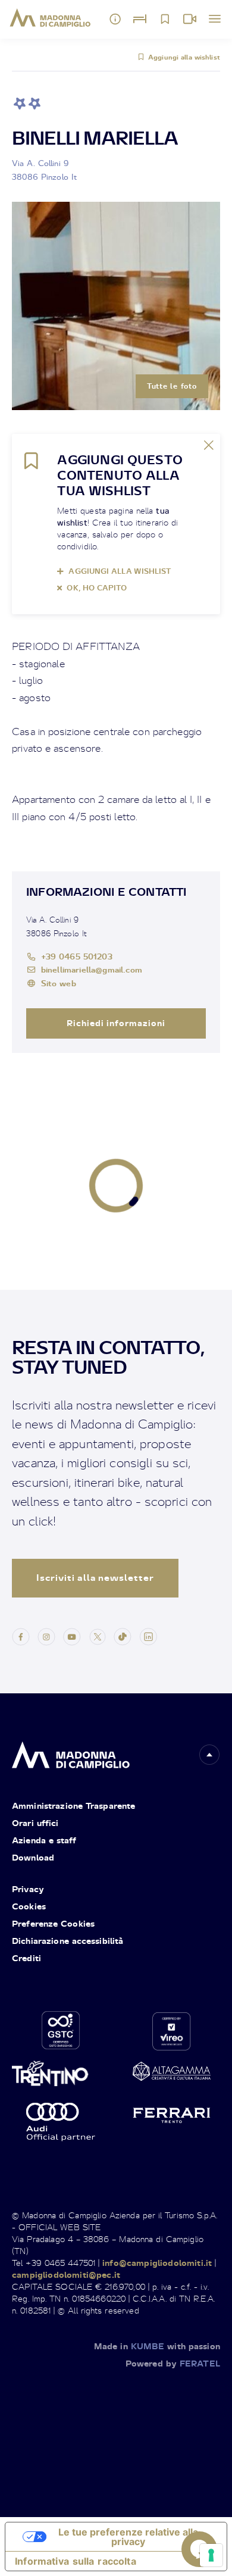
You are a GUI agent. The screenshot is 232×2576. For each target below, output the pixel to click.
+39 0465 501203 (77, 956)
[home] (71, 1752)
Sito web (59, 983)
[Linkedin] (148, 1636)
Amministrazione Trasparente (73, 1806)
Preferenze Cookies (53, 1923)
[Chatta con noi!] (199, 2549)
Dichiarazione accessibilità (68, 1941)
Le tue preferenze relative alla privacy (128, 2537)
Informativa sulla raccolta (76, 2561)
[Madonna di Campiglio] (50, 18)
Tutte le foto (172, 386)
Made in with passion (157, 2346)
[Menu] (215, 19)
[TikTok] (123, 1636)
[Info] (115, 19)
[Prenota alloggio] (140, 19)
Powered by (173, 2363)
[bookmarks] (165, 19)
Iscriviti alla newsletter (95, 1578)
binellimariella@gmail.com (92, 969)
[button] (209, 1755)
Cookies (29, 1906)
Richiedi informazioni (116, 1023)
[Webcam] (190, 19)
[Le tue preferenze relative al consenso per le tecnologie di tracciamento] (211, 2555)
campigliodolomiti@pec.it (66, 2275)
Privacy (28, 1889)
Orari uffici (35, 1823)
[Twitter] (98, 1636)
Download (33, 1857)
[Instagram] (46, 1636)
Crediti (26, 1958)
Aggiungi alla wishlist (184, 57)
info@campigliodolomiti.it (157, 2263)
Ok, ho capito (97, 588)
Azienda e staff (44, 1840)
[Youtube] (72, 1636)
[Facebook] (21, 1636)
